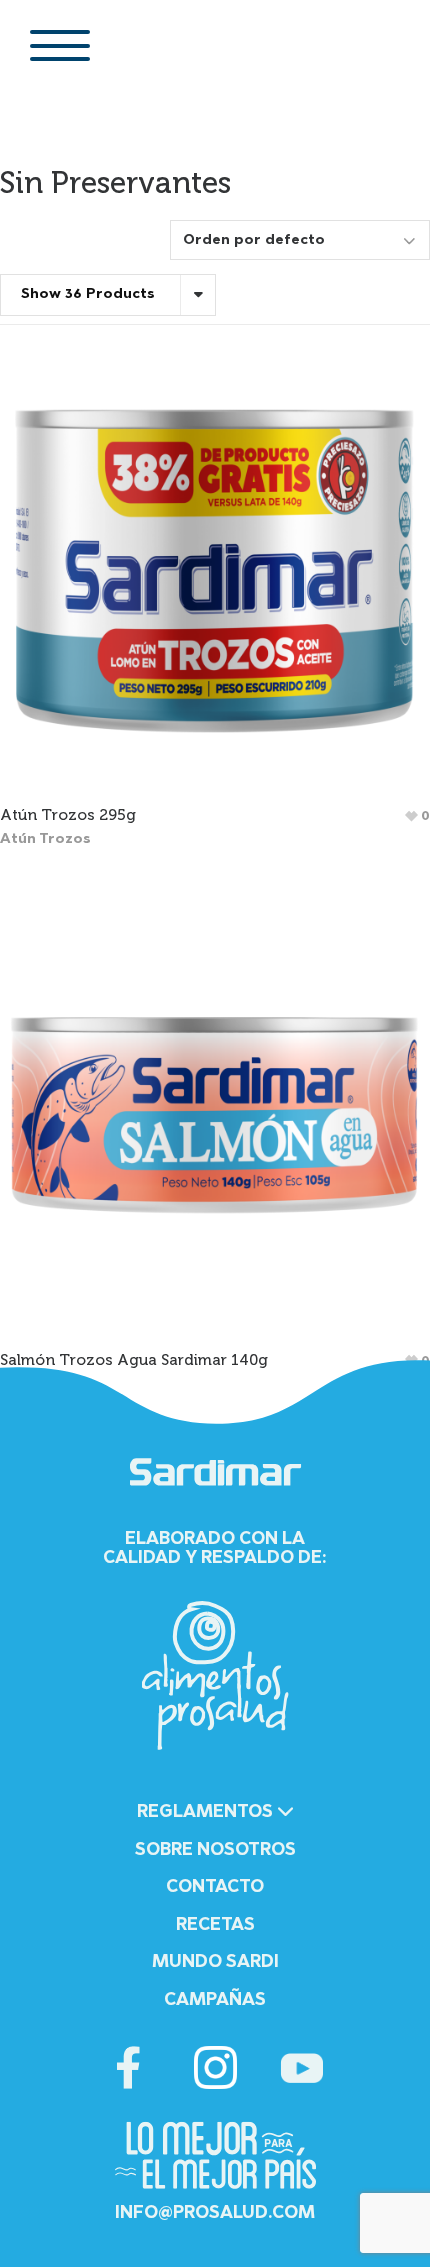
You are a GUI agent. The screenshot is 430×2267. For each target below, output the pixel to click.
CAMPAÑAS (215, 2000)
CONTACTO (215, 1887)
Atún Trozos (45, 840)
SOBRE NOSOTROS (215, 1850)
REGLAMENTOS (207, 1812)
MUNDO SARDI (215, 1962)
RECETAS (215, 1925)
